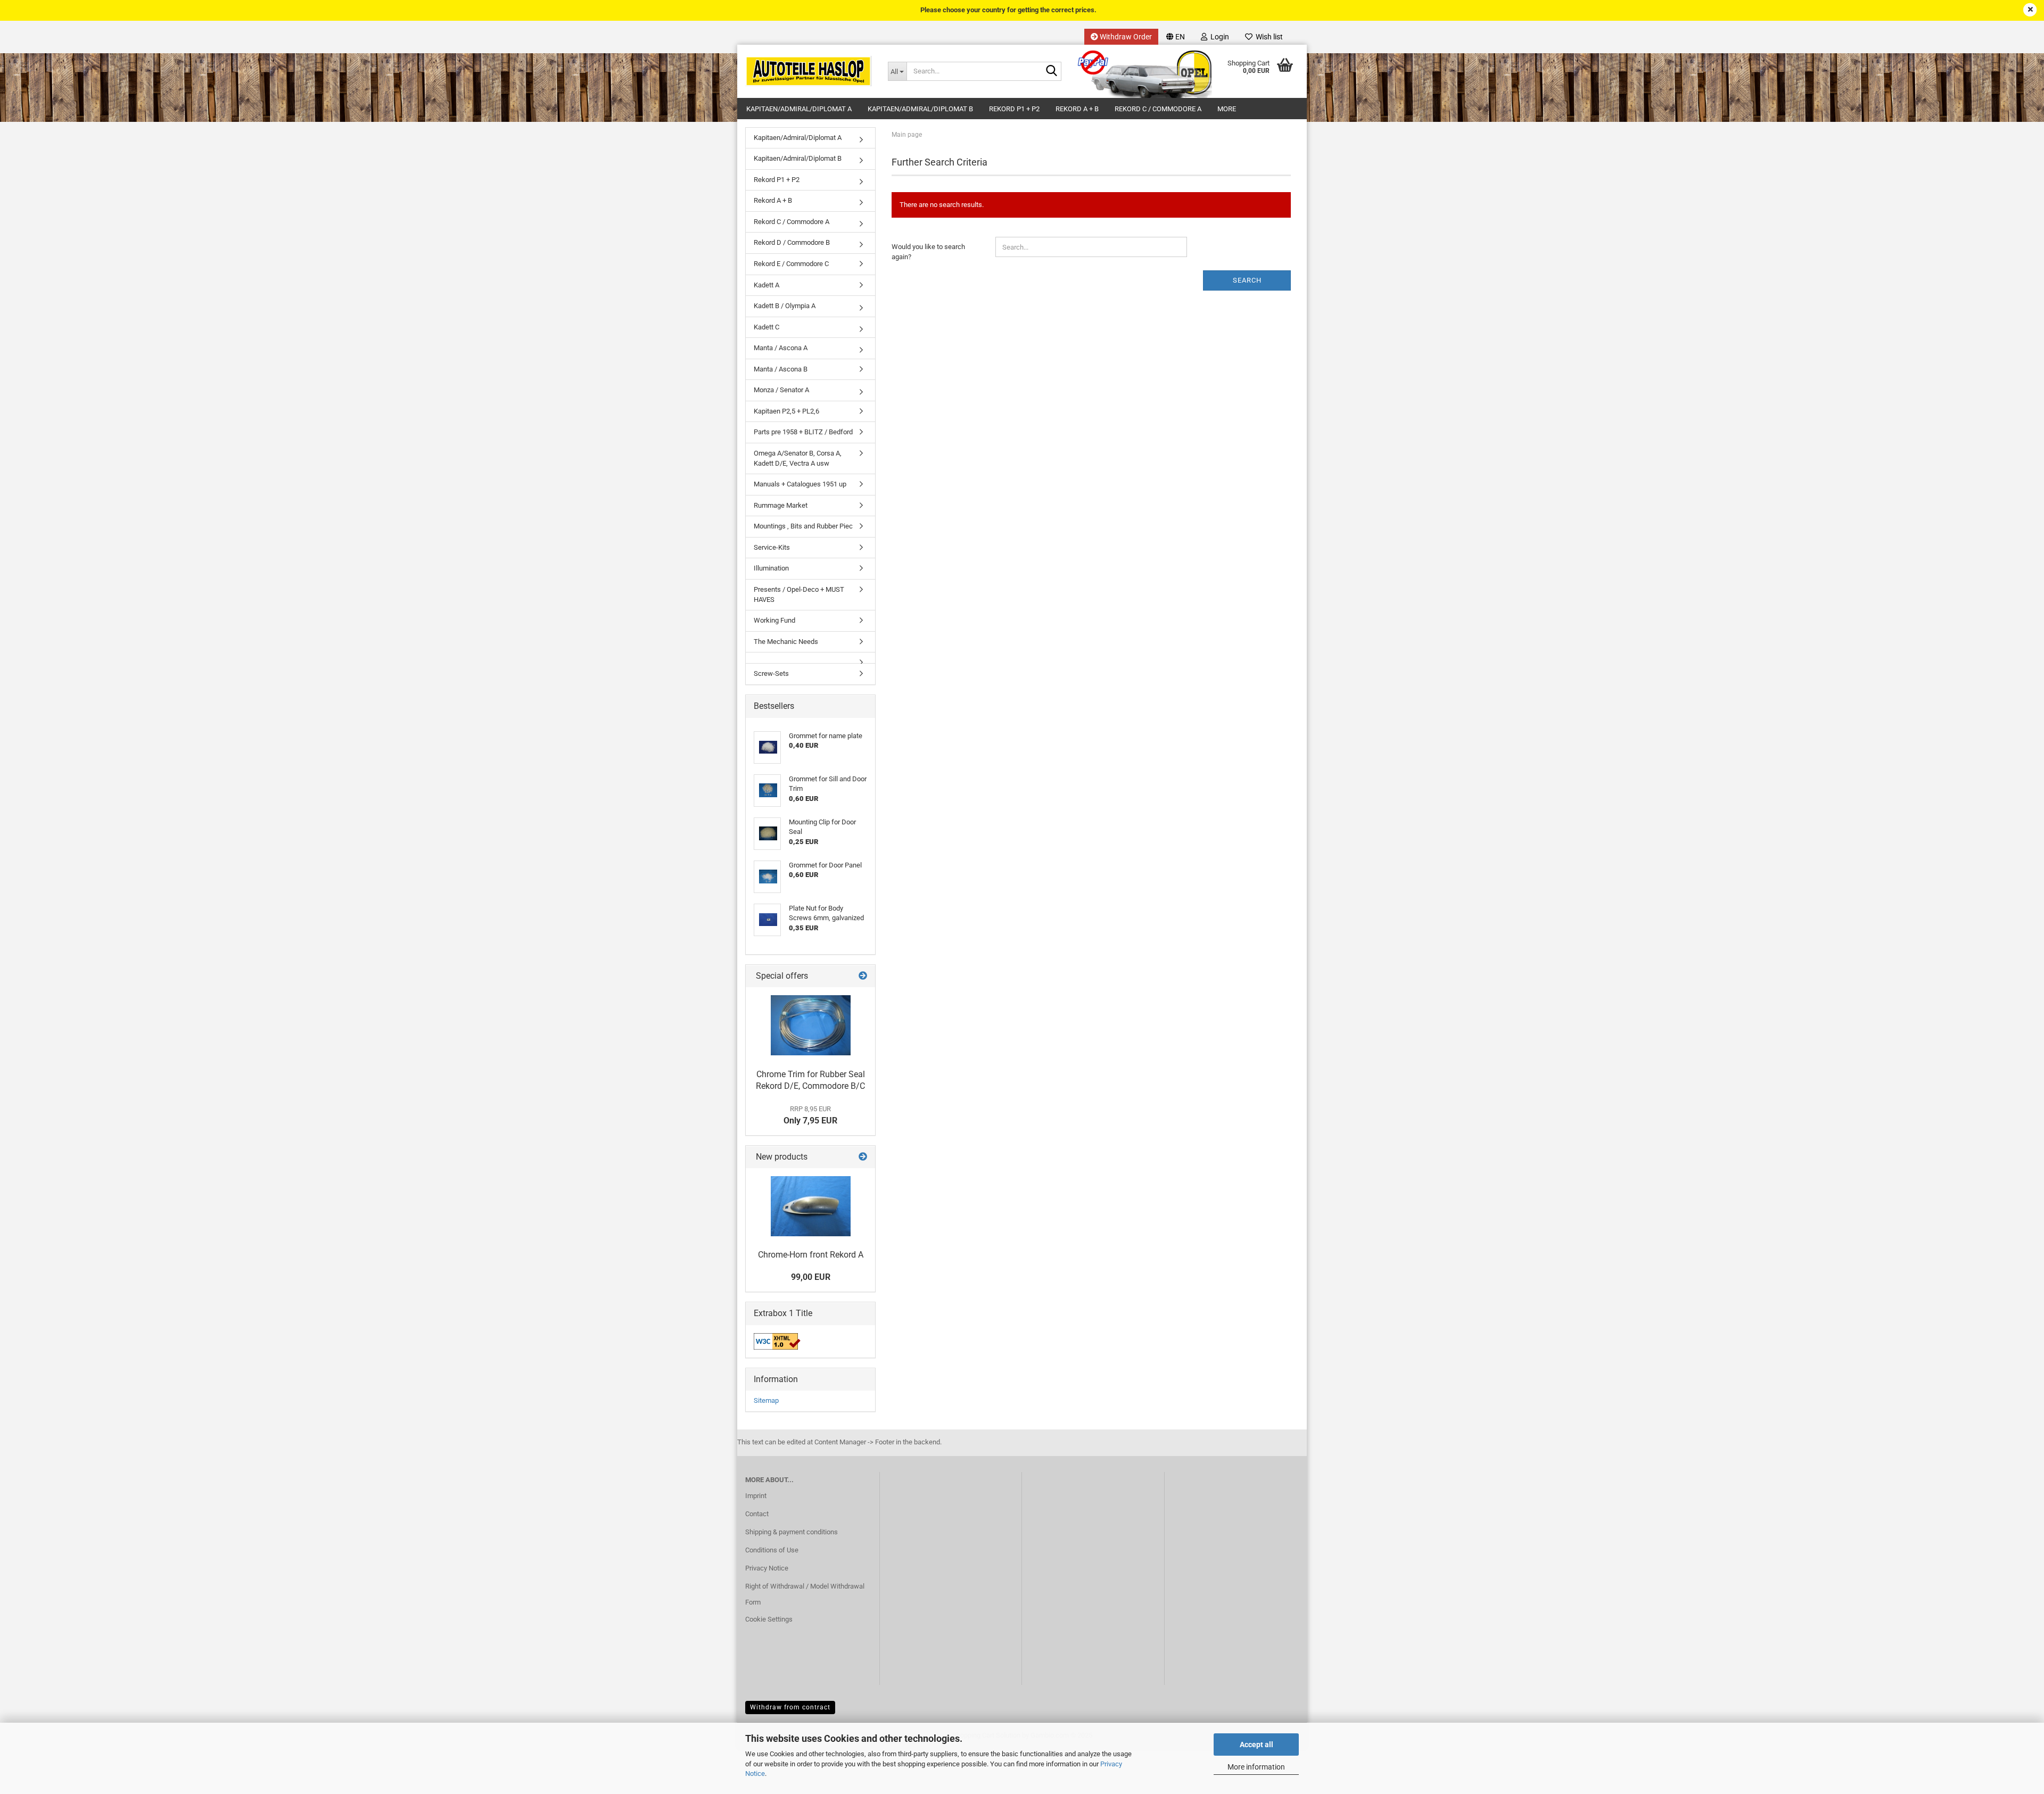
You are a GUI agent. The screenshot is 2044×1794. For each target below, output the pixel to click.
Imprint (756, 1496)
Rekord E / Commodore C (791, 264)
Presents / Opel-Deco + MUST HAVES (799, 594)
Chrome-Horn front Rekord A (811, 1255)
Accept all (1256, 1745)
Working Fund (774, 620)
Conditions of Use (772, 1550)
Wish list (1268, 37)
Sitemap (766, 1400)
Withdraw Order (1125, 37)
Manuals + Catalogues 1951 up (800, 484)
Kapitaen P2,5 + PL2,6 (786, 411)
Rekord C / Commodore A (1158, 109)
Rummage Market (781, 505)
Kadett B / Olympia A (785, 306)
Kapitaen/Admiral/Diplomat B (920, 109)
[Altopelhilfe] (809, 71)
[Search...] (1051, 72)
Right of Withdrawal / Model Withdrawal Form (805, 1594)
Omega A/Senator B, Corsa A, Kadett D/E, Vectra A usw (798, 458)
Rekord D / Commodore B (792, 242)
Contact (757, 1514)
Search (1247, 280)
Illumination (771, 568)
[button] (1176, 37)
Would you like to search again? (928, 252)
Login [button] (1218, 37)
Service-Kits (772, 547)
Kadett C (767, 327)
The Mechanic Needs (786, 642)
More (1227, 109)
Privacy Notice (767, 1568)
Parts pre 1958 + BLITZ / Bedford (803, 432)
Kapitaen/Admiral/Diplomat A (799, 109)
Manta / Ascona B (781, 369)
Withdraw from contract (790, 1707)
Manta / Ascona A (781, 348)
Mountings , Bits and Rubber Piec (803, 526)
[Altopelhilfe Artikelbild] (811, 1025)
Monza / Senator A (781, 390)
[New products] (863, 1157)
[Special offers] (863, 976)
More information (1256, 1767)
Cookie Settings (769, 1619)
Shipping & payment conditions (792, 1532)
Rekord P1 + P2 (1014, 109)
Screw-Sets (771, 673)
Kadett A (767, 285)
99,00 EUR (811, 1277)
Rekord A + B (1077, 109)
